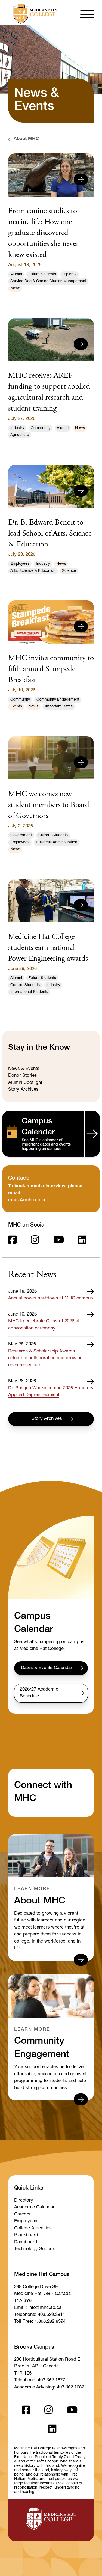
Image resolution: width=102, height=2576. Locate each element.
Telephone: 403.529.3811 (40, 2315)
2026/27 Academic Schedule (39, 1693)
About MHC (26, 139)
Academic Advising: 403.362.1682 (49, 2388)
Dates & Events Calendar (47, 1668)
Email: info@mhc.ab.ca (38, 2308)
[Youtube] (59, 1241)
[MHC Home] (35, 14)
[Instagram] (35, 1241)
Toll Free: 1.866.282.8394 (40, 2322)
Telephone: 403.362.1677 (40, 2380)
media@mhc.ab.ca (27, 1200)
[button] (87, 14)
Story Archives (47, 1419)
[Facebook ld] (12, 1241)
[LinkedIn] (82, 1241)
